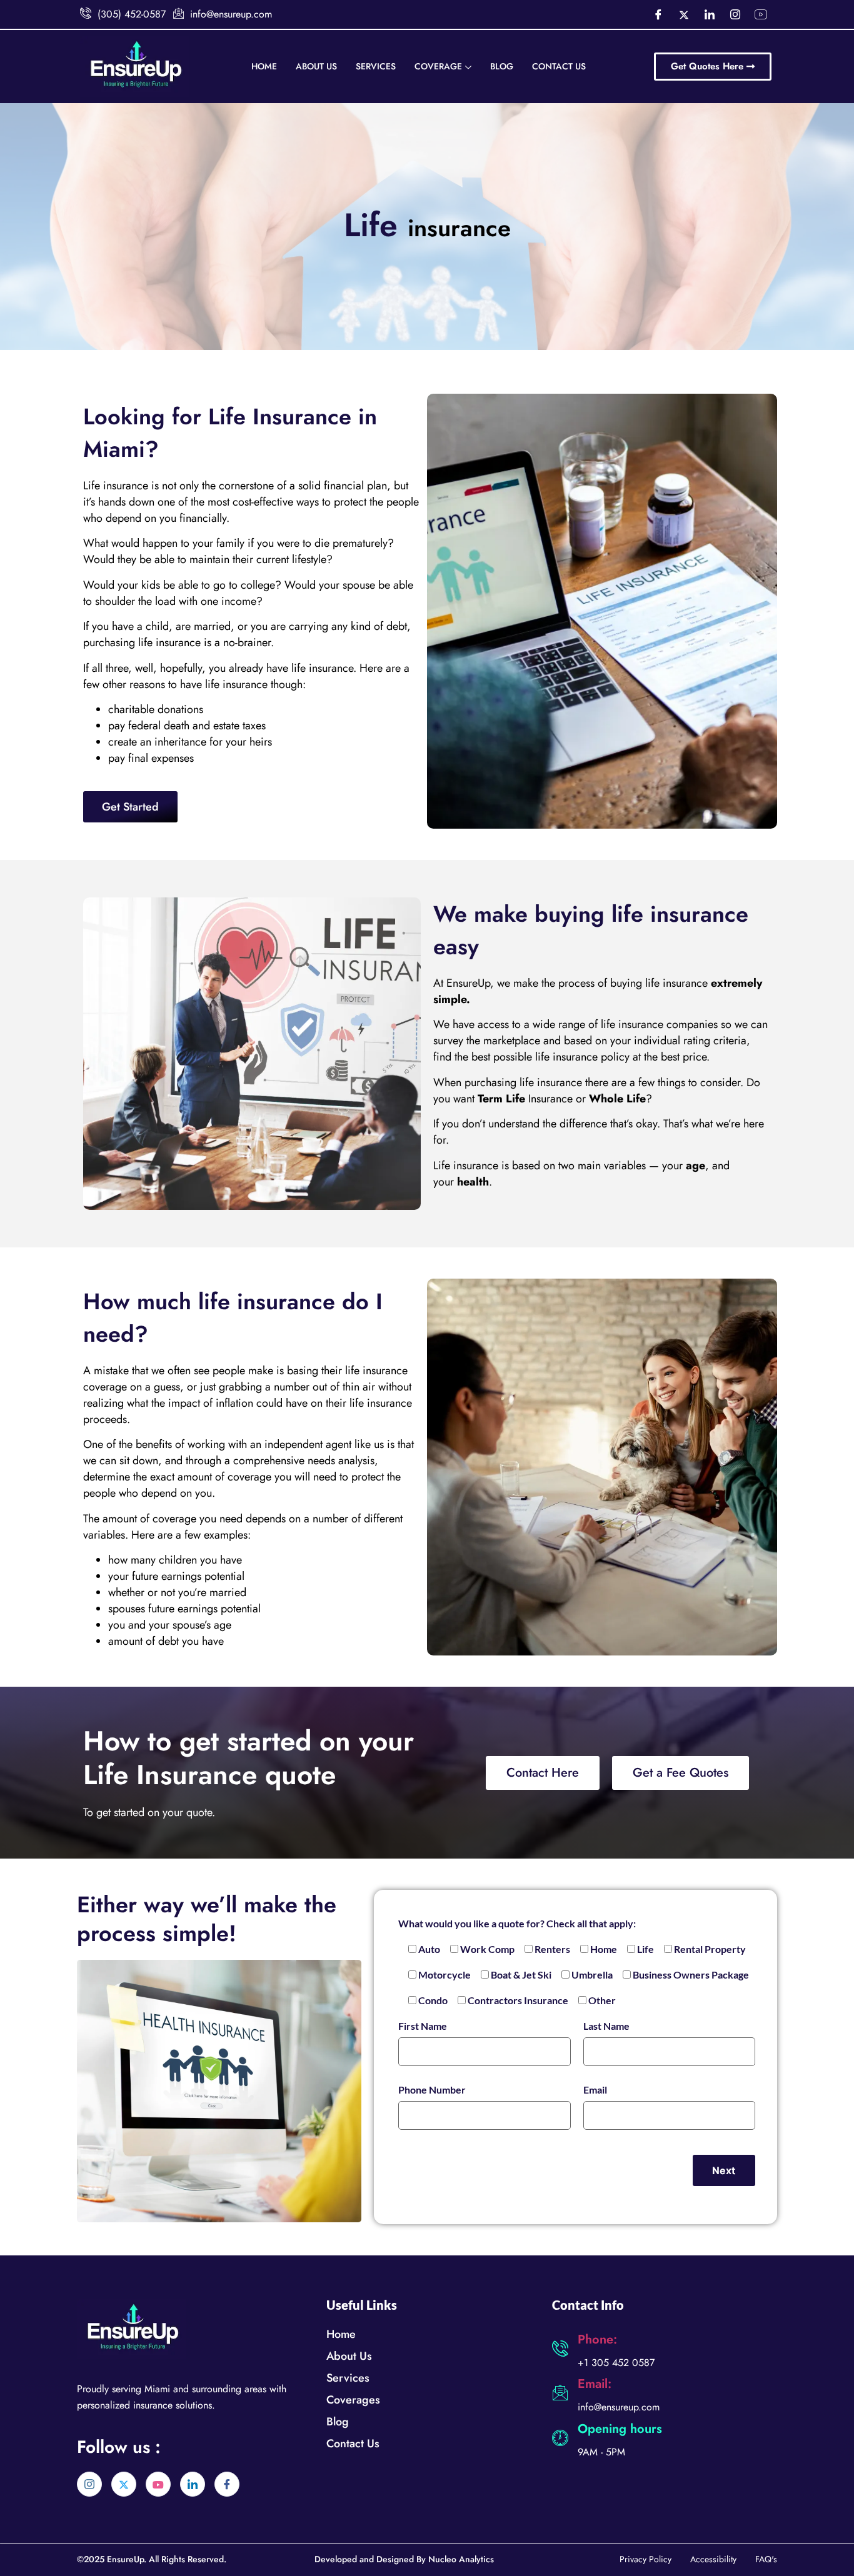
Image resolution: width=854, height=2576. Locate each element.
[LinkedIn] (710, 14)
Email (595, 2089)
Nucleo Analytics (461, 2559)
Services (376, 66)
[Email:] (560, 2393)
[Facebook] (658, 14)
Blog (502, 66)
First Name (423, 2026)
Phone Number (432, 2089)
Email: (595, 2384)
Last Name (606, 2026)
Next (724, 2170)
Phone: (597, 2339)
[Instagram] (735, 14)
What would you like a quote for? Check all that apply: (517, 1923)
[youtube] (158, 2484)
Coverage (438, 66)
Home (264, 66)
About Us (316, 66)
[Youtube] (761, 14)
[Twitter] (684, 14)
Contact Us (559, 66)
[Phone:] (560, 2349)
